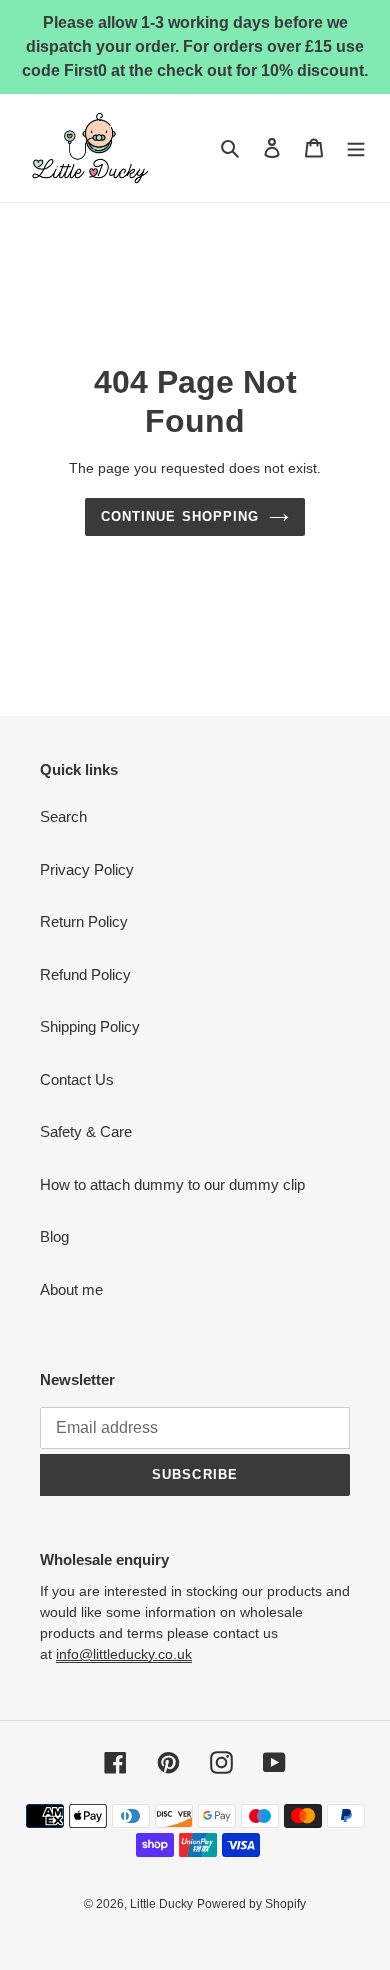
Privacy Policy (87, 869)
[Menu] (356, 148)
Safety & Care (86, 1131)
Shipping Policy (90, 1026)
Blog (54, 1236)
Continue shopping (180, 516)
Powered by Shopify (251, 1904)
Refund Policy (85, 974)
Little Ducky (161, 1904)
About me (71, 1289)
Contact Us (77, 1079)
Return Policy (84, 921)
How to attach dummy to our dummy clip (172, 1184)
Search (63, 816)
